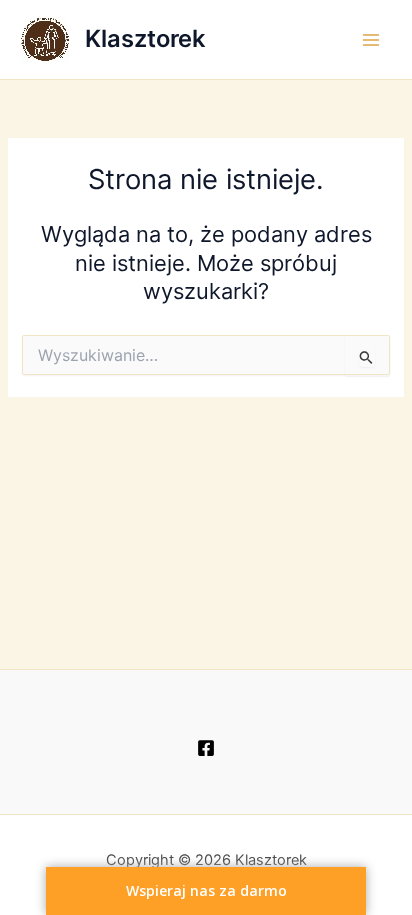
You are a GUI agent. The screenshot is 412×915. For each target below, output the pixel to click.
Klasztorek (145, 38)
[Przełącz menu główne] (371, 40)
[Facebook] (206, 748)
